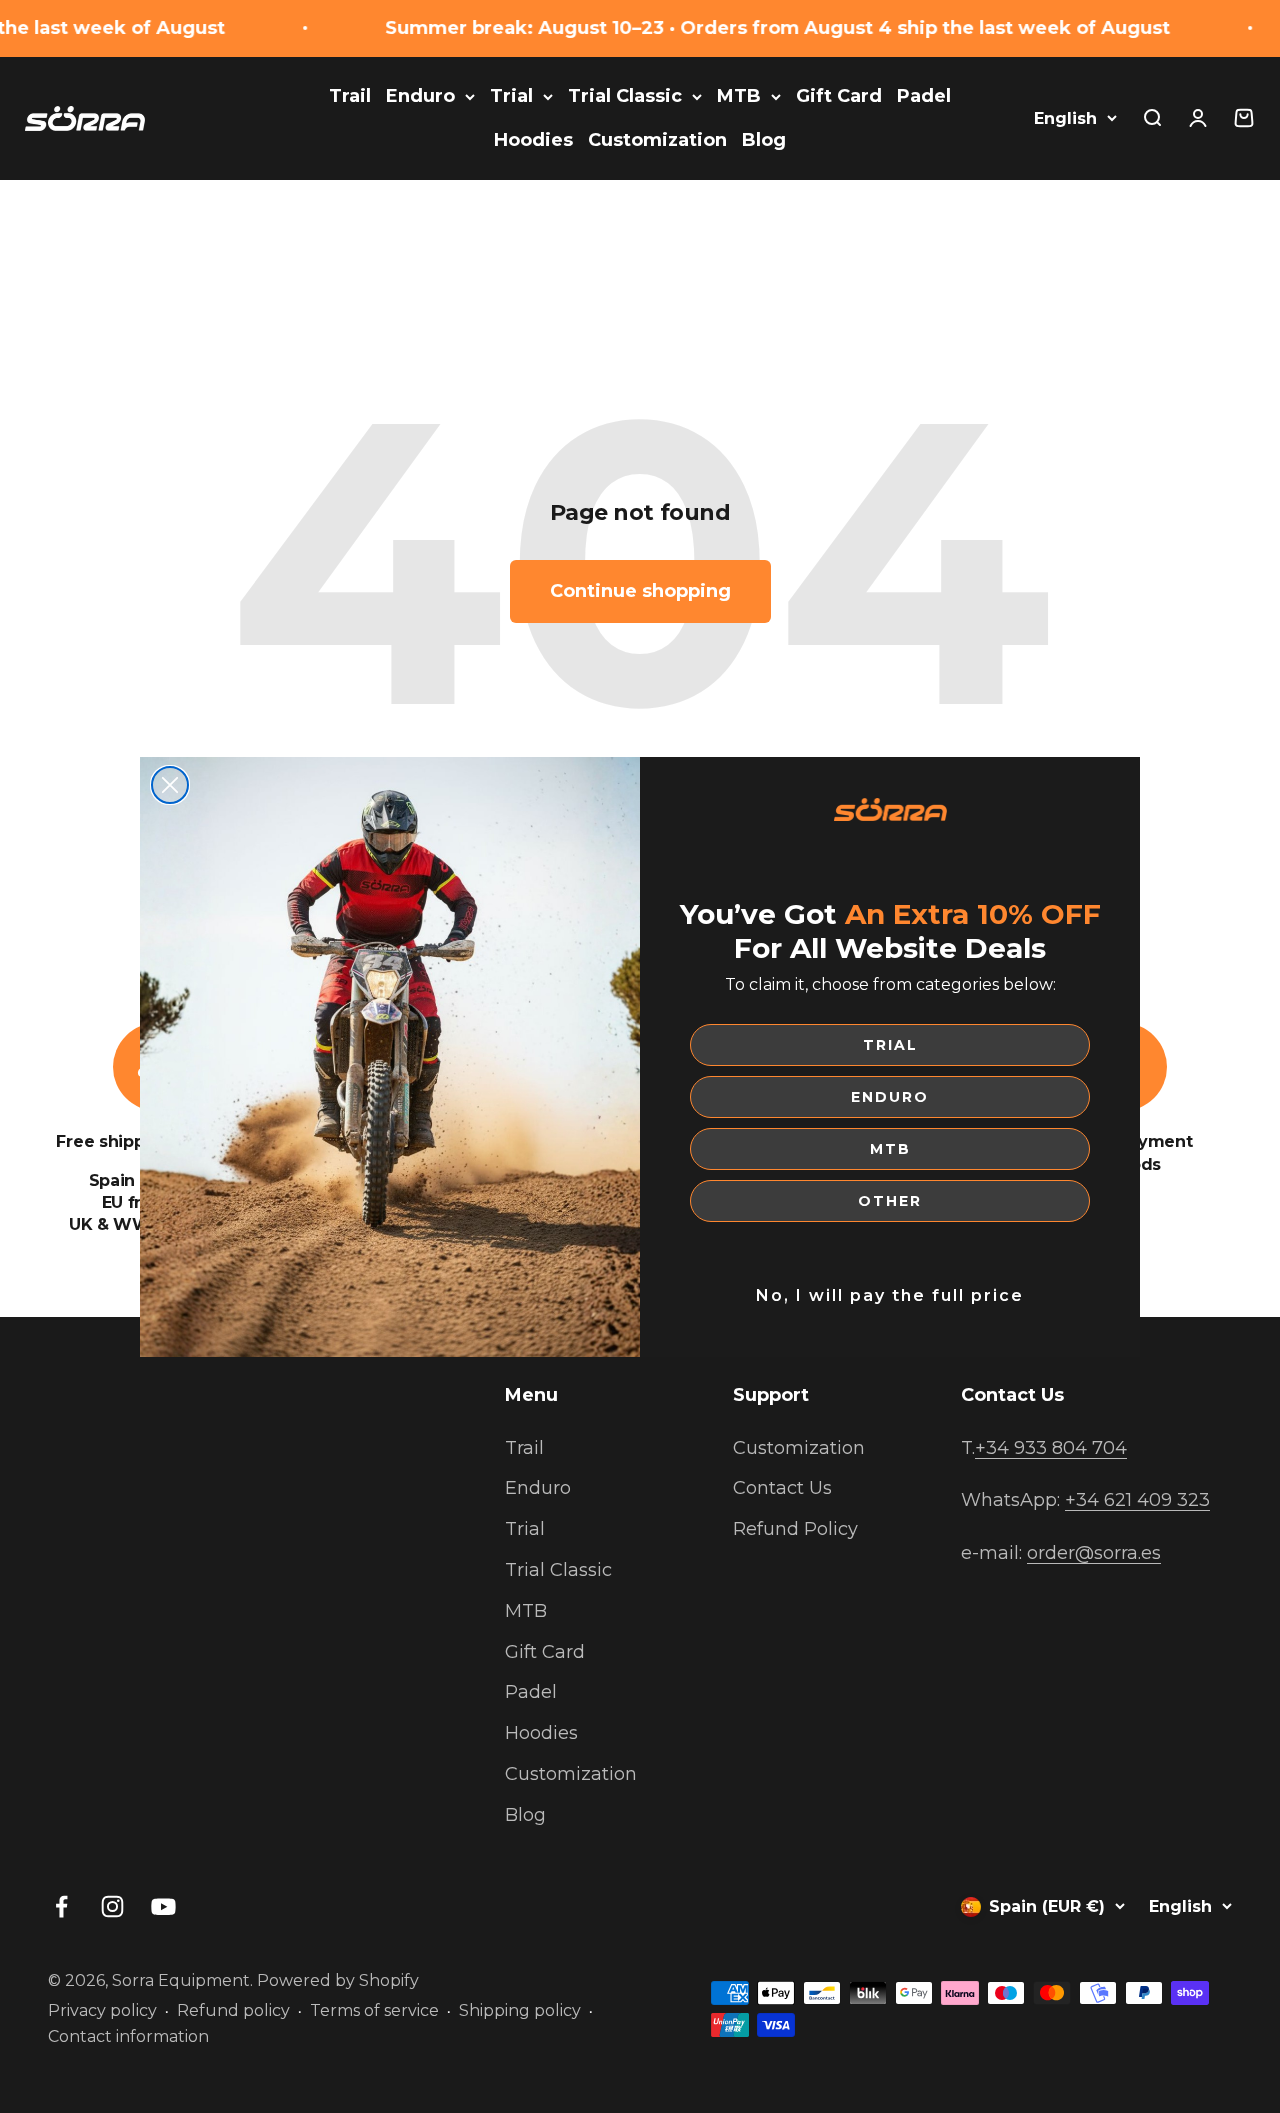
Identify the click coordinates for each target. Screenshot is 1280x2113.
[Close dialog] (170, 785)
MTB (890, 1149)
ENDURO (890, 1097)
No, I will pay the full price (890, 1295)
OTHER (890, 1201)
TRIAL (890, 1045)
